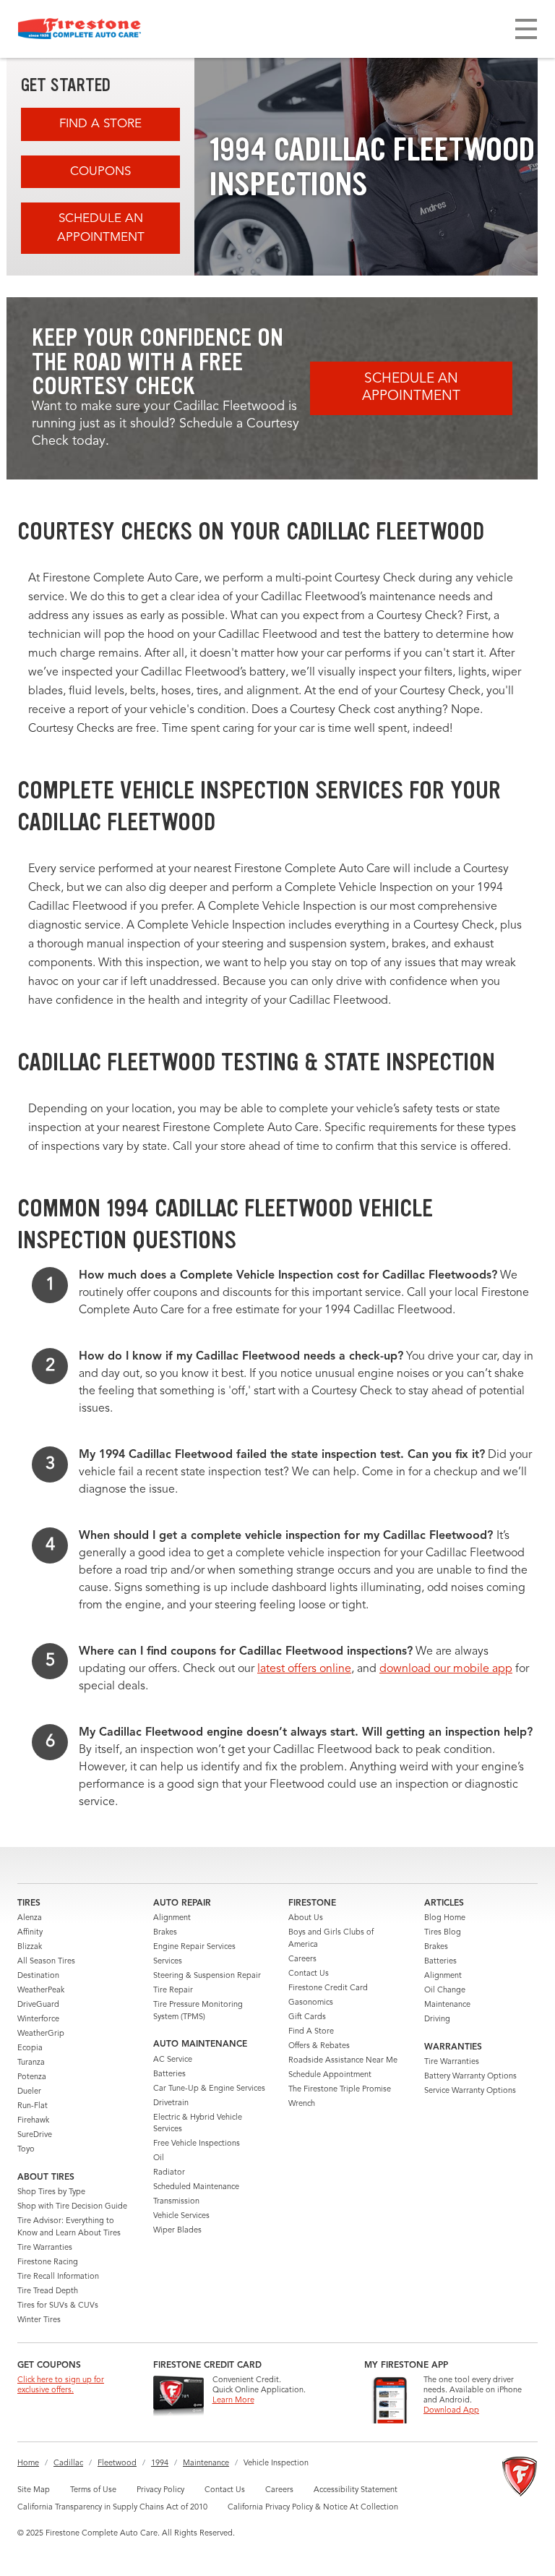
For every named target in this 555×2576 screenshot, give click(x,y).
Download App (451, 2411)
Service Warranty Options (470, 2091)
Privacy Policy (160, 2490)
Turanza (31, 2063)
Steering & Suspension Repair (207, 1976)
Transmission (176, 2202)
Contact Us (309, 1974)
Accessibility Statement (356, 2490)
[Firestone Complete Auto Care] (79, 29)
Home (28, 2464)
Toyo (26, 2150)
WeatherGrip (41, 2034)
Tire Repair (173, 1991)
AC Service (173, 2060)
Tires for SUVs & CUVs (58, 2306)
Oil (159, 2158)
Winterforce (38, 2020)
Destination (38, 1976)
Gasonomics (311, 2003)
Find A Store (100, 124)
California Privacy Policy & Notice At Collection (313, 2508)
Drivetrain (171, 2103)
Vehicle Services (181, 2216)
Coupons (100, 172)
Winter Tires (39, 2320)
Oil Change (445, 1991)
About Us (306, 1918)
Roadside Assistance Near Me (343, 2061)
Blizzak (30, 1947)
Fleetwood (117, 2464)
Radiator (169, 2173)
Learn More (233, 2401)
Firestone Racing (48, 2262)
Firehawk (33, 2121)
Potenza (32, 2077)
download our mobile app (446, 1669)
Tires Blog (443, 1933)
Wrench (302, 2104)
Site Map (34, 2490)
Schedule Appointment (330, 2075)
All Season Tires (46, 1962)
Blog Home (445, 1918)
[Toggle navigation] (526, 29)
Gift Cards (307, 2017)
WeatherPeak (41, 1991)
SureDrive (35, 2135)
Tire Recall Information (58, 2277)
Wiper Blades (177, 2231)
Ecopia (30, 2048)
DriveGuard (38, 2005)
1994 (160, 2464)
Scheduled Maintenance (196, 2187)
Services (168, 1962)
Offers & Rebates (319, 2046)
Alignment (172, 1918)
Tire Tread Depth (48, 2291)
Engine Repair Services (194, 1947)
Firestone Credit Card (328, 1988)
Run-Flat (33, 2106)
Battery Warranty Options (470, 2077)
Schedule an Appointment (101, 228)
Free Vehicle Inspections (197, 2144)
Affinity (30, 1933)
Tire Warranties (45, 2248)
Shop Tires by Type (51, 2192)
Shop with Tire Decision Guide (72, 2207)
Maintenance (447, 2005)
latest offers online (304, 1669)
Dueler (29, 2092)
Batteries (169, 2074)
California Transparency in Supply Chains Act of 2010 (112, 2508)
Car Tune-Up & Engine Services (209, 2089)
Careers (302, 1959)
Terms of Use (93, 2490)
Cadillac (68, 2464)
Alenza (30, 1918)
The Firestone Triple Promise (340, 2090)
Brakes (165, 1933)
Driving (437, 2020)
